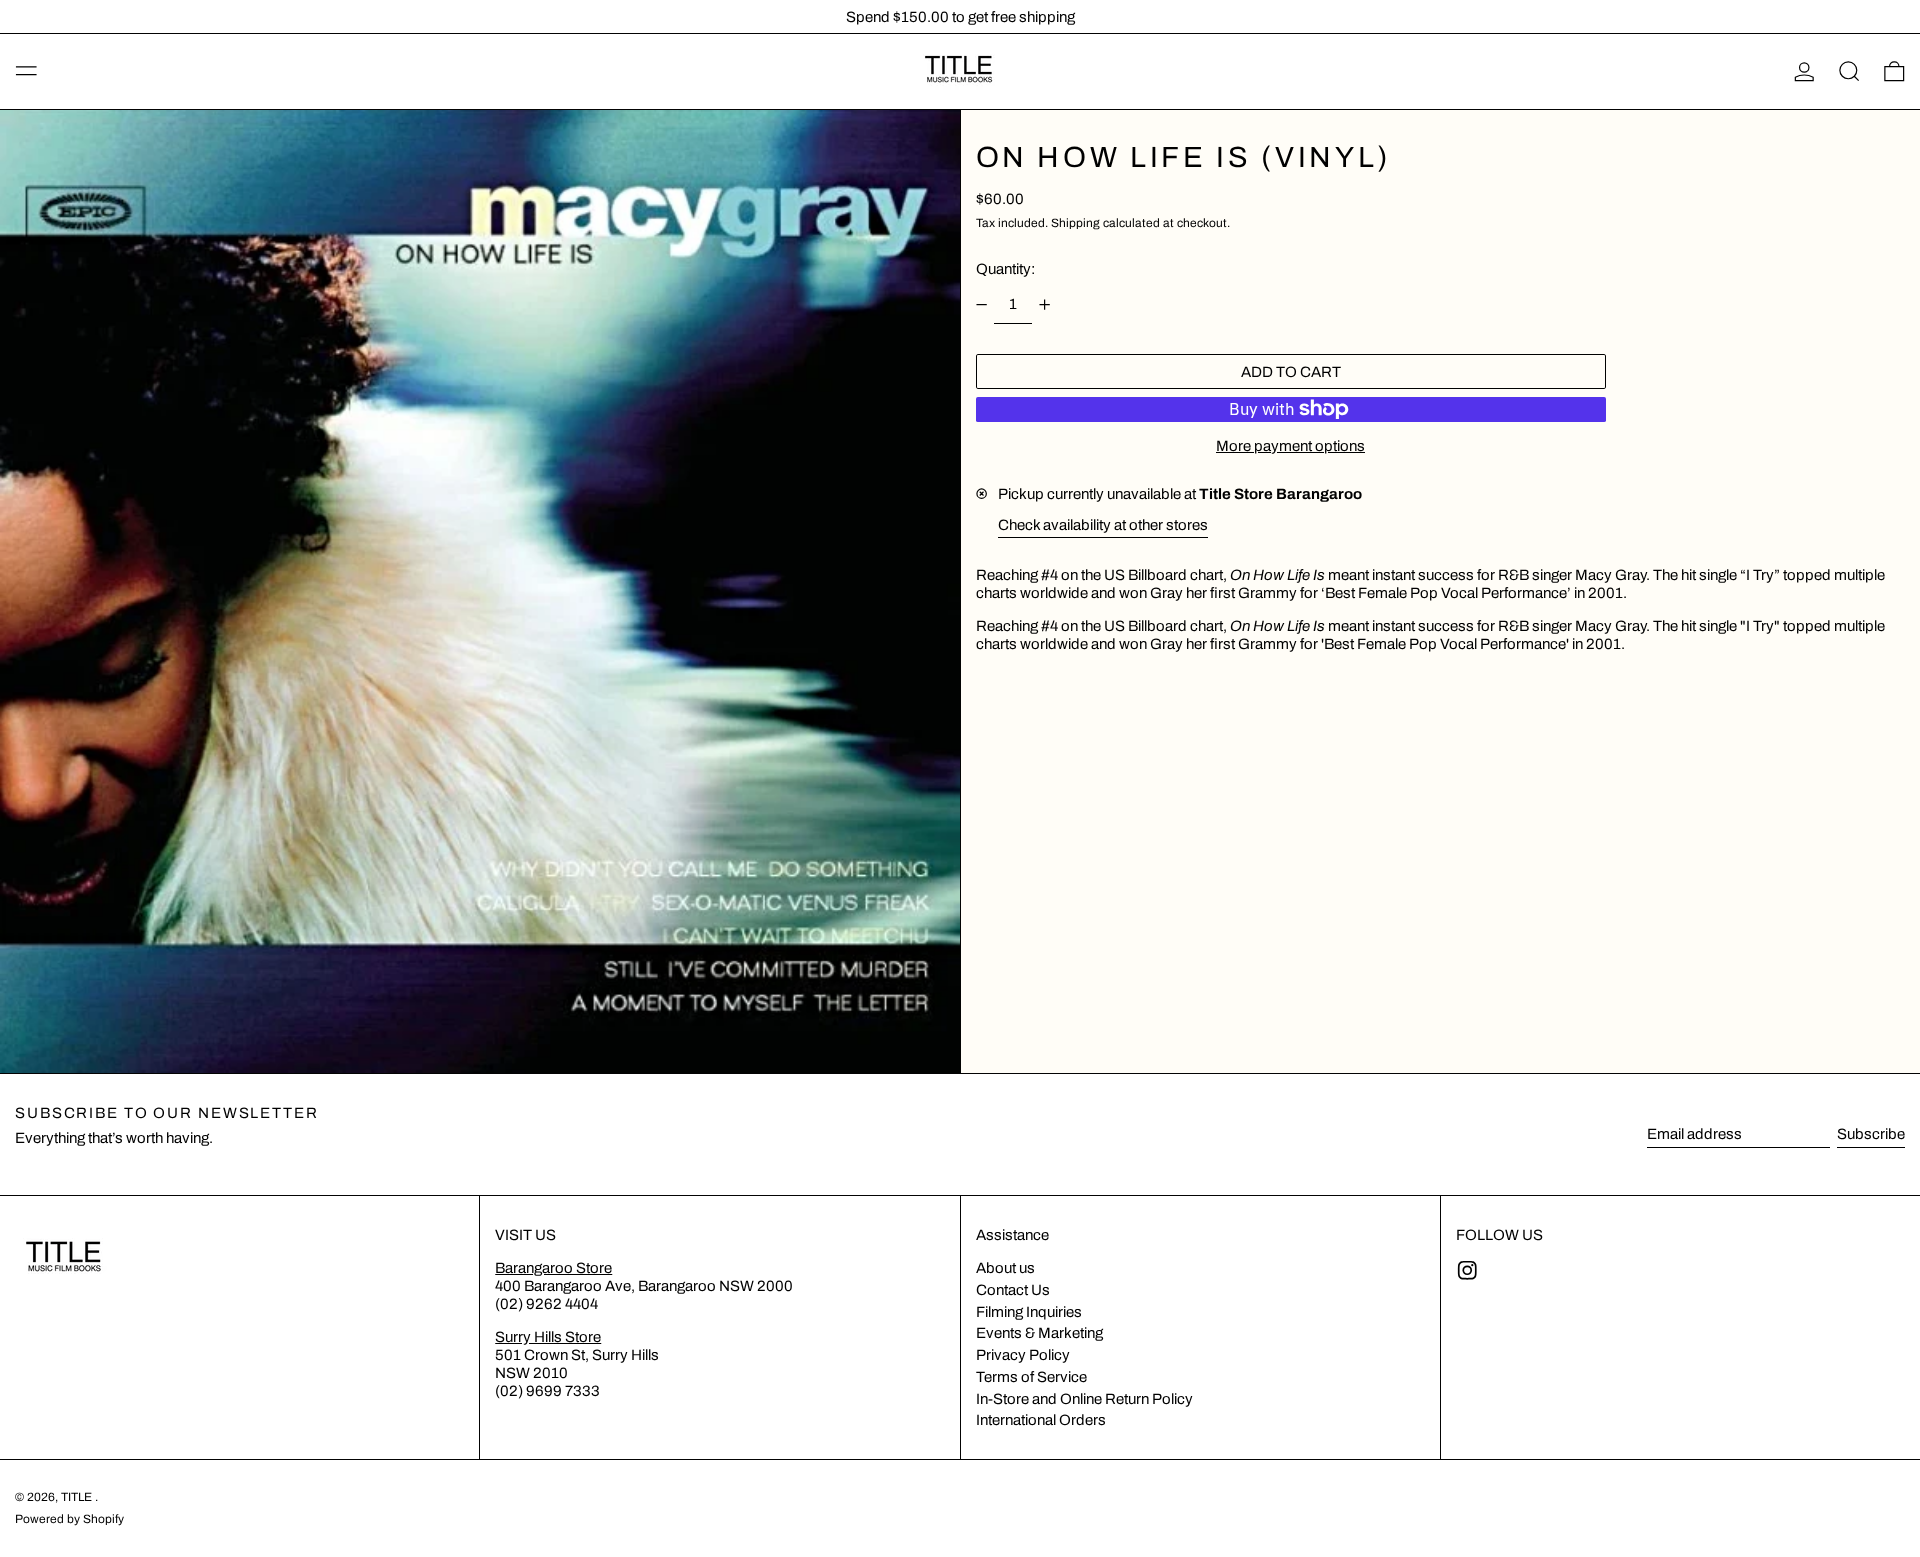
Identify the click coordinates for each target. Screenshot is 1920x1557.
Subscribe (1871, 1134)
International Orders (1041, 1420)
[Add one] (1045, 305)
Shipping (1075, 223)
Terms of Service (1031, 1377)
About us (1005, 1268)
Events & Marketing (1039, 1333)
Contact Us (1013, 1290)
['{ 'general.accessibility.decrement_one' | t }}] (981, 305)
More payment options (1290, 446)
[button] (1849, 72)
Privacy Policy (1023, 1355)
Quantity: (1005, 269)
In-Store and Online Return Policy (1084, 1399)
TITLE (78, 1497)
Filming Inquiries (1029, 1312)
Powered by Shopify (69, 1519)
